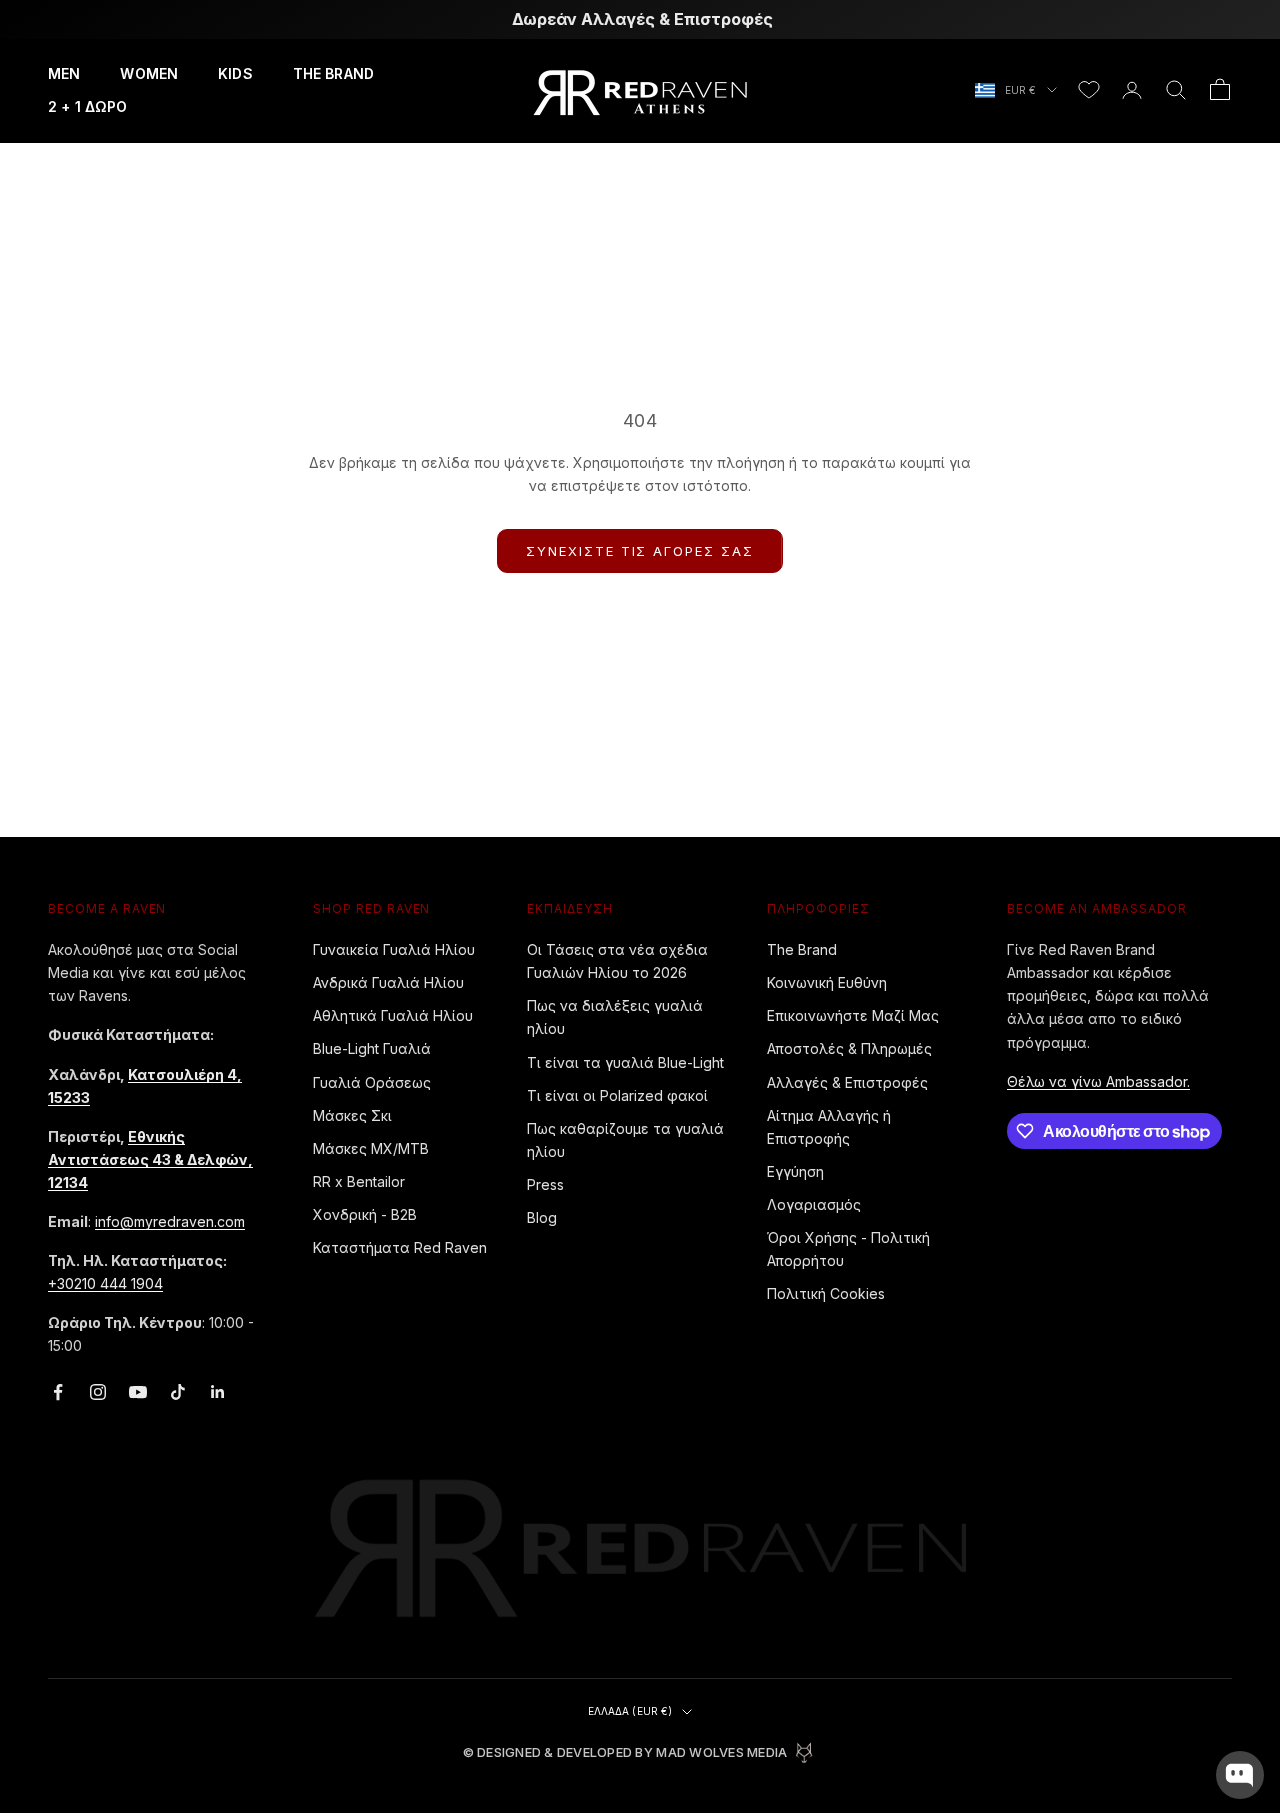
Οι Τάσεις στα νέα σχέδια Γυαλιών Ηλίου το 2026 (617, 961)
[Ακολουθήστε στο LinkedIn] (218, 1392)
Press (545, 1184)
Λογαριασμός (814, 1204)
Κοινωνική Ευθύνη (827, 982)
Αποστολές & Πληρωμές (849, 1048)
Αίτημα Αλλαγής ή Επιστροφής (829, 1127)
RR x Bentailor (359, 1181)
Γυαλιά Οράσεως (372, 1082)
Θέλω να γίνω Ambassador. (1098, 1081)
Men (64, 73)
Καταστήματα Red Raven (400, 1247)
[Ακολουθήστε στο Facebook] (58, 1392)
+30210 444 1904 (105, 1283)
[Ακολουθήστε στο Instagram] (98, 1392)
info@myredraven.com (170, 1221)
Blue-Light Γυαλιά (372, 1048)
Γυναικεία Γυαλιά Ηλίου (394, 949)
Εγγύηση (795, 1171)
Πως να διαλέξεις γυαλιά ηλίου (615, 1017)
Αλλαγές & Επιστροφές (847, 1082)
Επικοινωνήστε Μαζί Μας (853, 1015)
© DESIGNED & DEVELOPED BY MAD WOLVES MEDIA (625, 1752)
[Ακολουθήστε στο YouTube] (138, 1392)
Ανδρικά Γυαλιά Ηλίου (388, 982)
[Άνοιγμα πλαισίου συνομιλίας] (1240, 1775)
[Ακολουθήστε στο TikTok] (178, 1392)
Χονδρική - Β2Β (365, 1214)
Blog (542, 1217)
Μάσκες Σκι (352, 1115)
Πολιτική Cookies (826, 1293)
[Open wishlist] (1089, 90)
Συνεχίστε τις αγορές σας (640, 551)
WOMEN (149, 73)
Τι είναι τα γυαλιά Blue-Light (625, 1062)
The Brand (802, 949)
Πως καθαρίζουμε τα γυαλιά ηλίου (625, 1140)
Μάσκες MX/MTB (371, 1148)
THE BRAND (333, 73)
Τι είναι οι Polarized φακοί (617, 1095)
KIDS (235, 73)
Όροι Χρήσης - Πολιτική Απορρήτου (848, 1249)
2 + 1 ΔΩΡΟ (87, 106)
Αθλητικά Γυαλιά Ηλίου (393, 1015)
